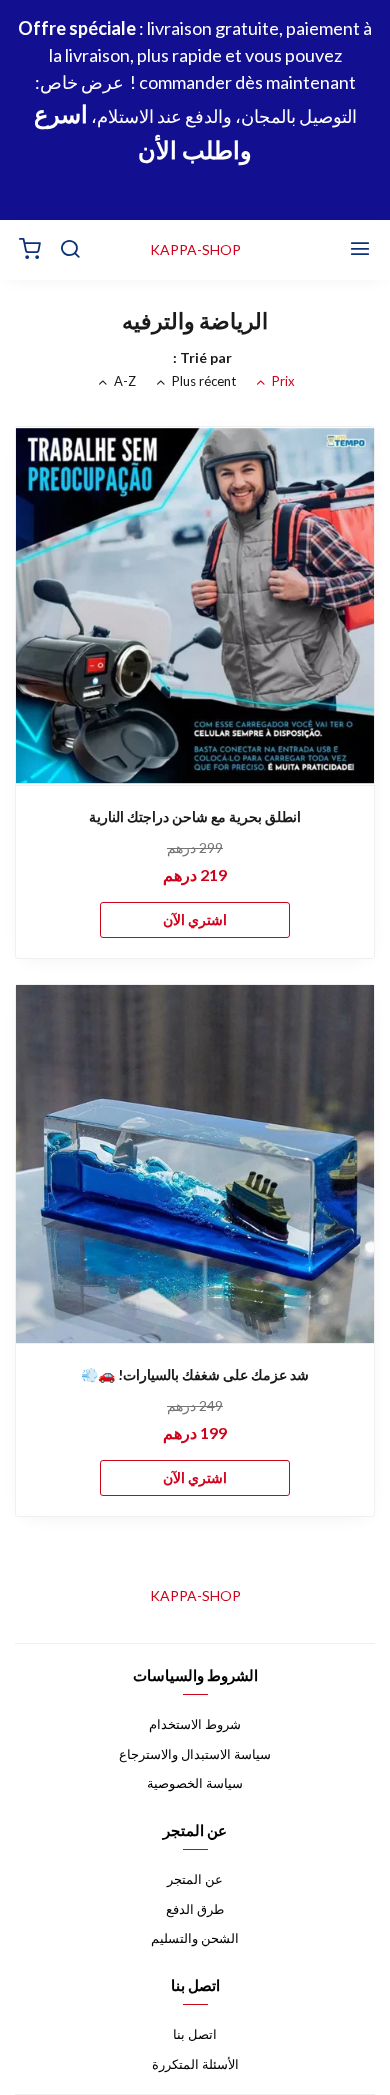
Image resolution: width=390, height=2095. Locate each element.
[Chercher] (70, 250)
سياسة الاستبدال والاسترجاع (195, 1754)
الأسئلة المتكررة (195, 2064)
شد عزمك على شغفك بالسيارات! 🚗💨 (195, 1374)
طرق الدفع (195, 1909)
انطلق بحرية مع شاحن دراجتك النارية (195, 816)
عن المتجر (195, 1879)
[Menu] (360, 250)
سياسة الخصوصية (195, 1783)
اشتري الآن (195, 919)
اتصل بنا (195, 2034)
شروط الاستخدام (195, 1724)
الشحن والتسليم (195, 1938)
